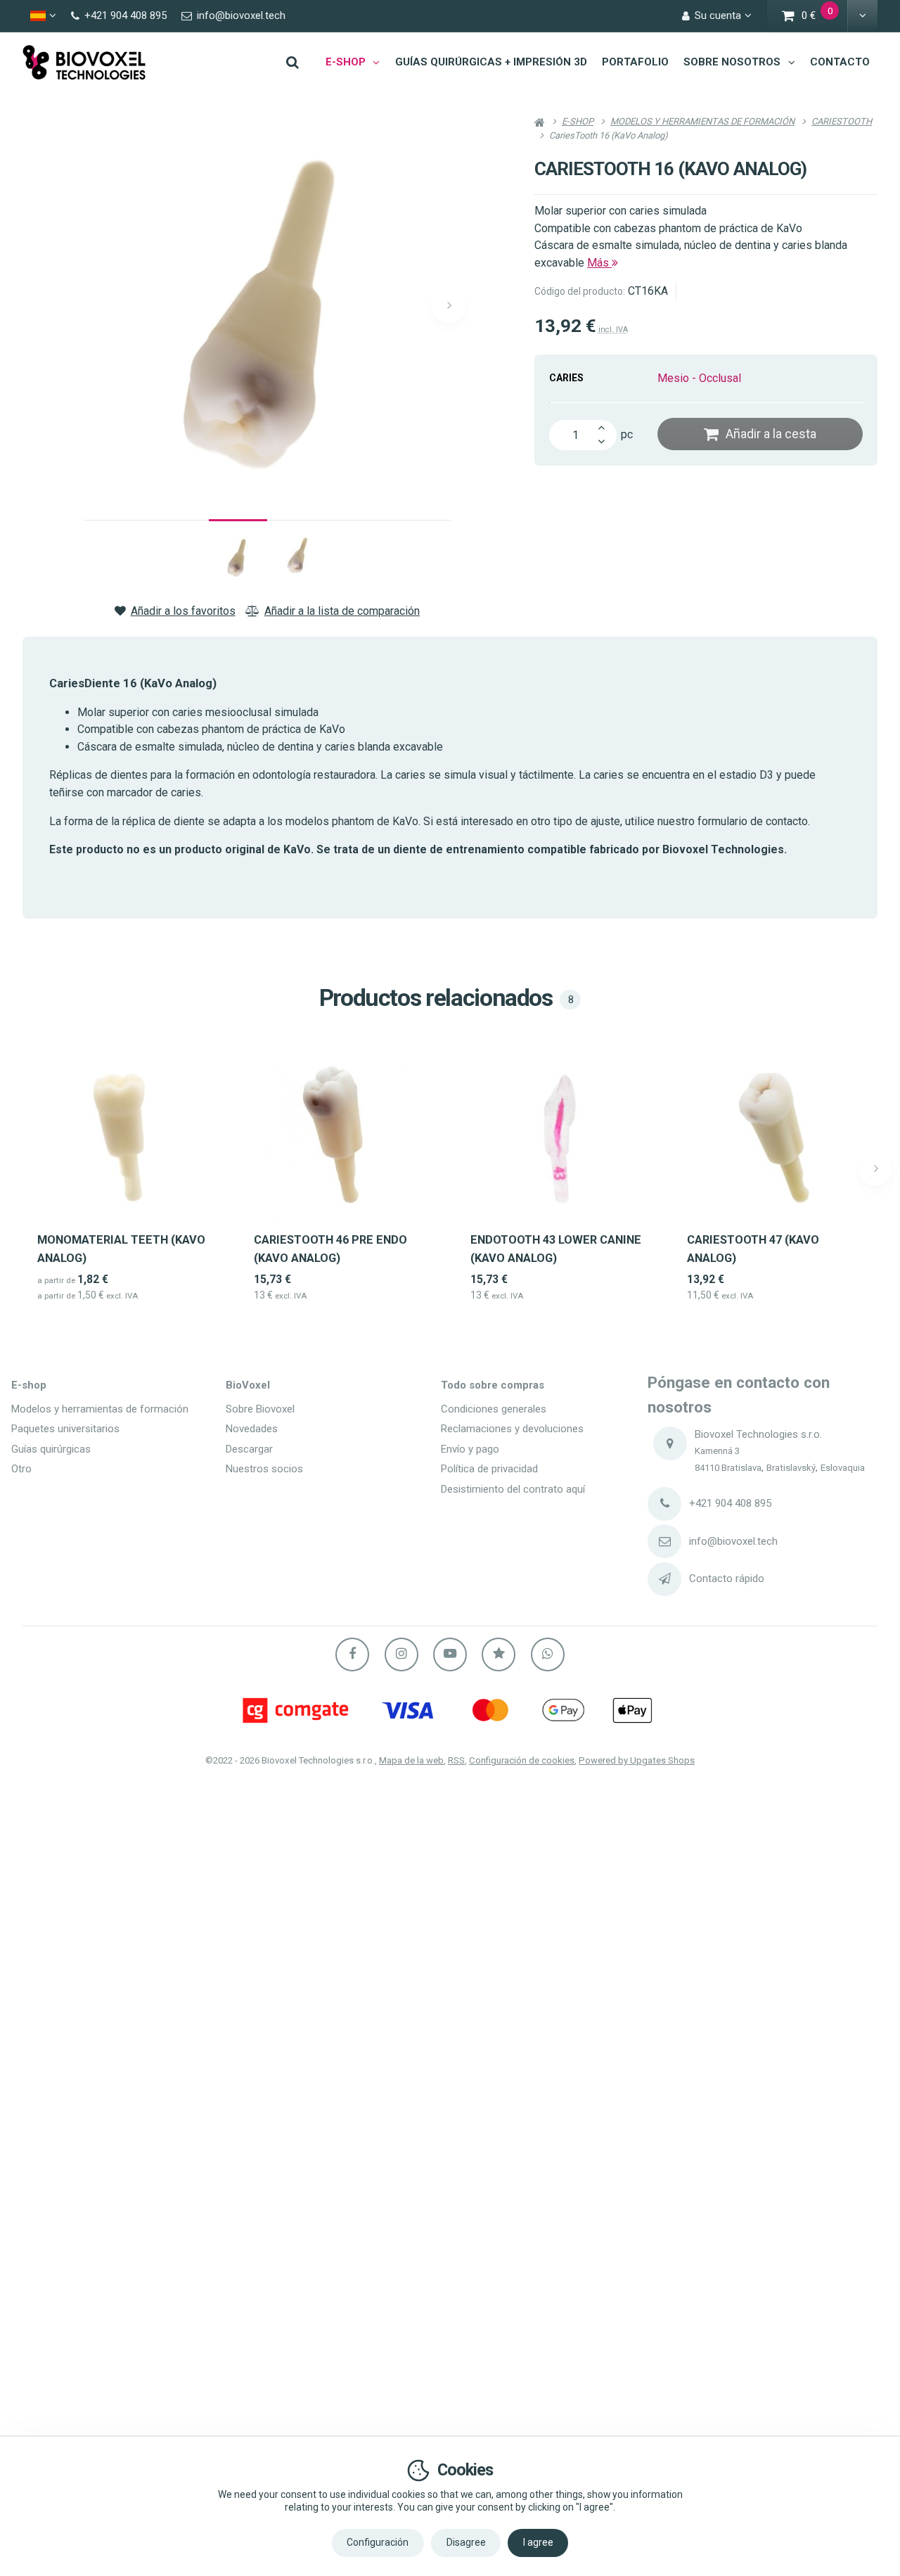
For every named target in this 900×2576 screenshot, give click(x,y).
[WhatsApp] (548, 1654)
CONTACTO (840, 62)
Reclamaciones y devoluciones (512, 1429)
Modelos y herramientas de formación (100, 1409)
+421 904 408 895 (730, 1503)
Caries (566, 378)
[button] (862, 16)
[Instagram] (401, 1654)
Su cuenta (718, 15)
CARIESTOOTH (842, 121)
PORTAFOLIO (635, 62)
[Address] (670, 1443)
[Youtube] (450, 1654)
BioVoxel (248, 1385)
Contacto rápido (727, 1579)
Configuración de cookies (522, 1760)
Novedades (252, 1429)
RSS (456, 1760)
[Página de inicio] (84, 62)
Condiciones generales (494, 1409)
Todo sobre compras (493, 1385)
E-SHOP (346, 62)
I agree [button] (538, 2542)
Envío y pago (470, 1449)
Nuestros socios (264, 1469)
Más (599, 263)
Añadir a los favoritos (183, 611)
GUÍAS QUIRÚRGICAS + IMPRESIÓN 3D (491, 62)
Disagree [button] (466, 2542)
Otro (21, 1469)
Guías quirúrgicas (51, 1449)
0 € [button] (825, 17)
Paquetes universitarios (65, 1429)
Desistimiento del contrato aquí (513, 1489)
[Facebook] (352, 1654)
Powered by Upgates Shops (637, 1760)
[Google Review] (499, 1654)
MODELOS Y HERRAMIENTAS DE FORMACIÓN (702, 121)
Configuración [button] (378, 2542)
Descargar (249, 1449)
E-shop (29, 1385)
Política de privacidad (489, 1469)
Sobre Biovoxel (260, 1409)
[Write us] (664, 1579)
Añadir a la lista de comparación (342, 611)
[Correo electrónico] (664, 1541)
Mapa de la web (411, 1760)
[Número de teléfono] (664, 1504)
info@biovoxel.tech (733, 1541)
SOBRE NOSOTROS (732, 62)
